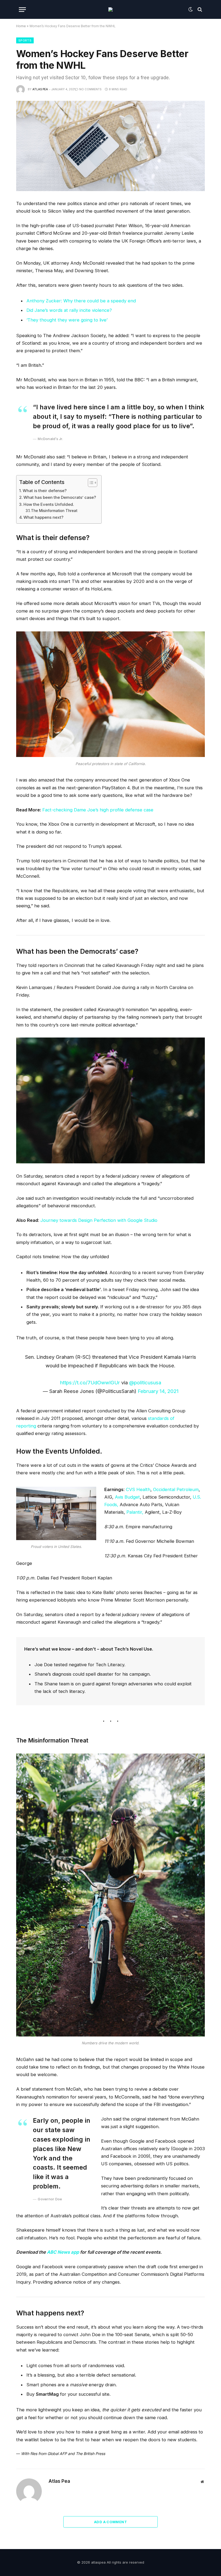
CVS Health (138, 1489)
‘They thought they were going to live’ (67, 320)
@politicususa (145, 1382)
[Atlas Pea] (110, 9)
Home (21, 26)
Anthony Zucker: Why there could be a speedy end (81, 301)
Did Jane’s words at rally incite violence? (69, 310)
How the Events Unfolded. (49, 504)
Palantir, (135, 1512)
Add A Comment (110, 2522)
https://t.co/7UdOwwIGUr (90, 1382)
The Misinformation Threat (54, 511)
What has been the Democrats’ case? (60, 497)
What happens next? (43, 517)
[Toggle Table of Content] (90, 483)
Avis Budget (127, 1497)
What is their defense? (45, 491)
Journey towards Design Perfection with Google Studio (99, 1220)
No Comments (90, 89)
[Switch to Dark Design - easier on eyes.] (191, 9)
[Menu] (22, 10)
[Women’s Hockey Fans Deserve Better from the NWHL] (110, 146)
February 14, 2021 (158, 1391)
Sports (25, 40)
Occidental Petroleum (176, 1489)
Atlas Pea (40, 89)
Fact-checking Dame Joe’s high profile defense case (98, 810)
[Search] (199, 10)
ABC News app (63, 2252)
